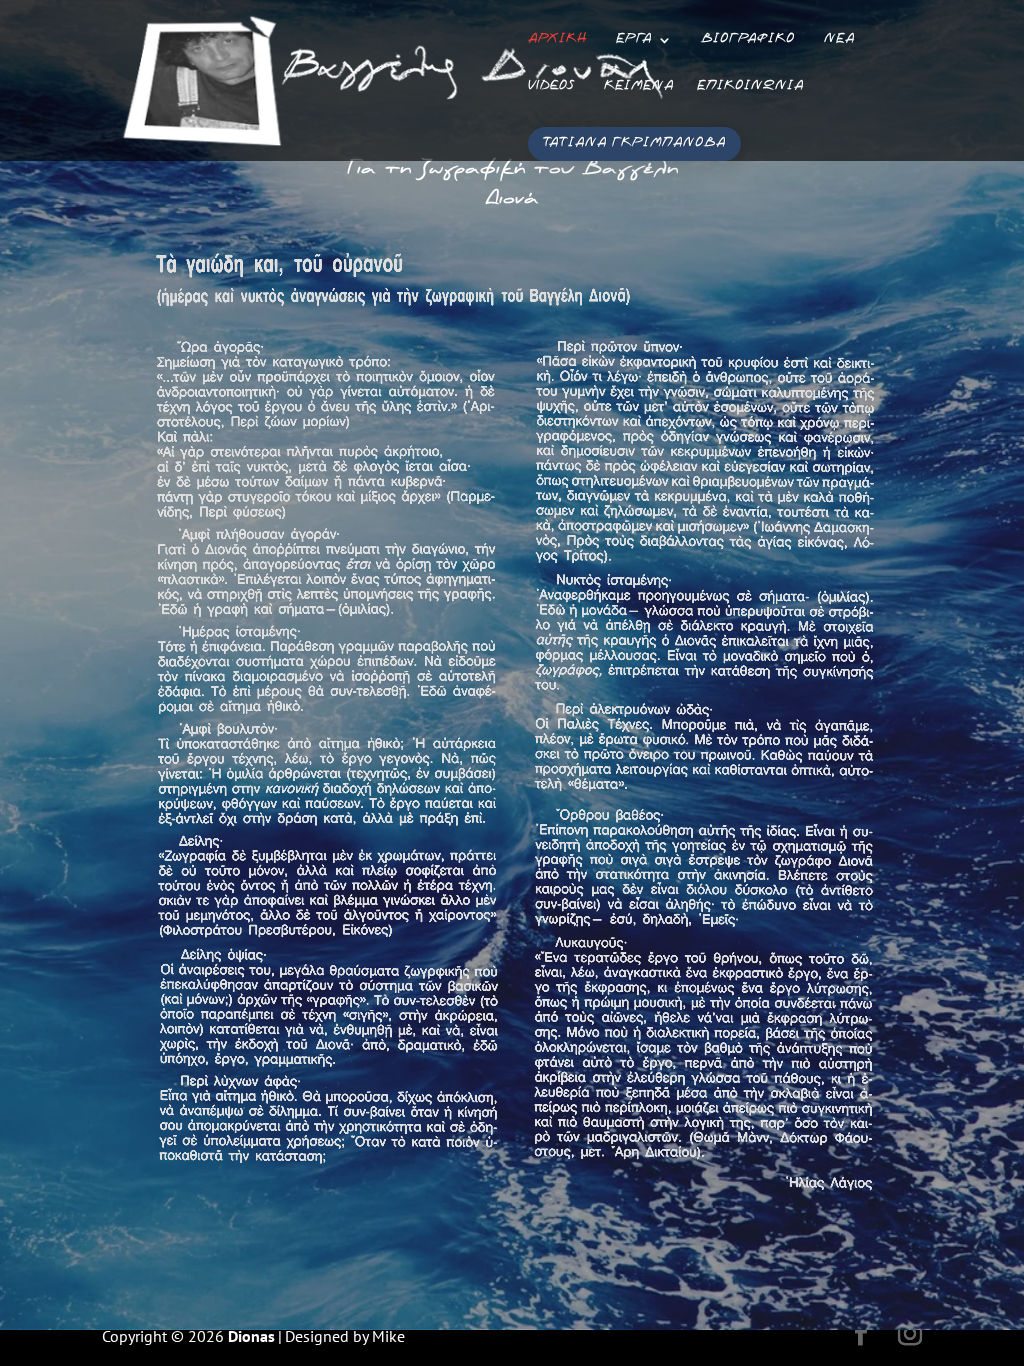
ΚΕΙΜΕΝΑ (639, 88)
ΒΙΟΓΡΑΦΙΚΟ (748, 41)
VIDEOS (551, 88)
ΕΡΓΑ (634, 41)
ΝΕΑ (839, 41)
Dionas (251, 1336)
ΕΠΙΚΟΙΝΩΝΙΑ (750, 88)
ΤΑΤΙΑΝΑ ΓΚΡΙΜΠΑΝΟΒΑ (634, 143)
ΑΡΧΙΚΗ (557, 41)
